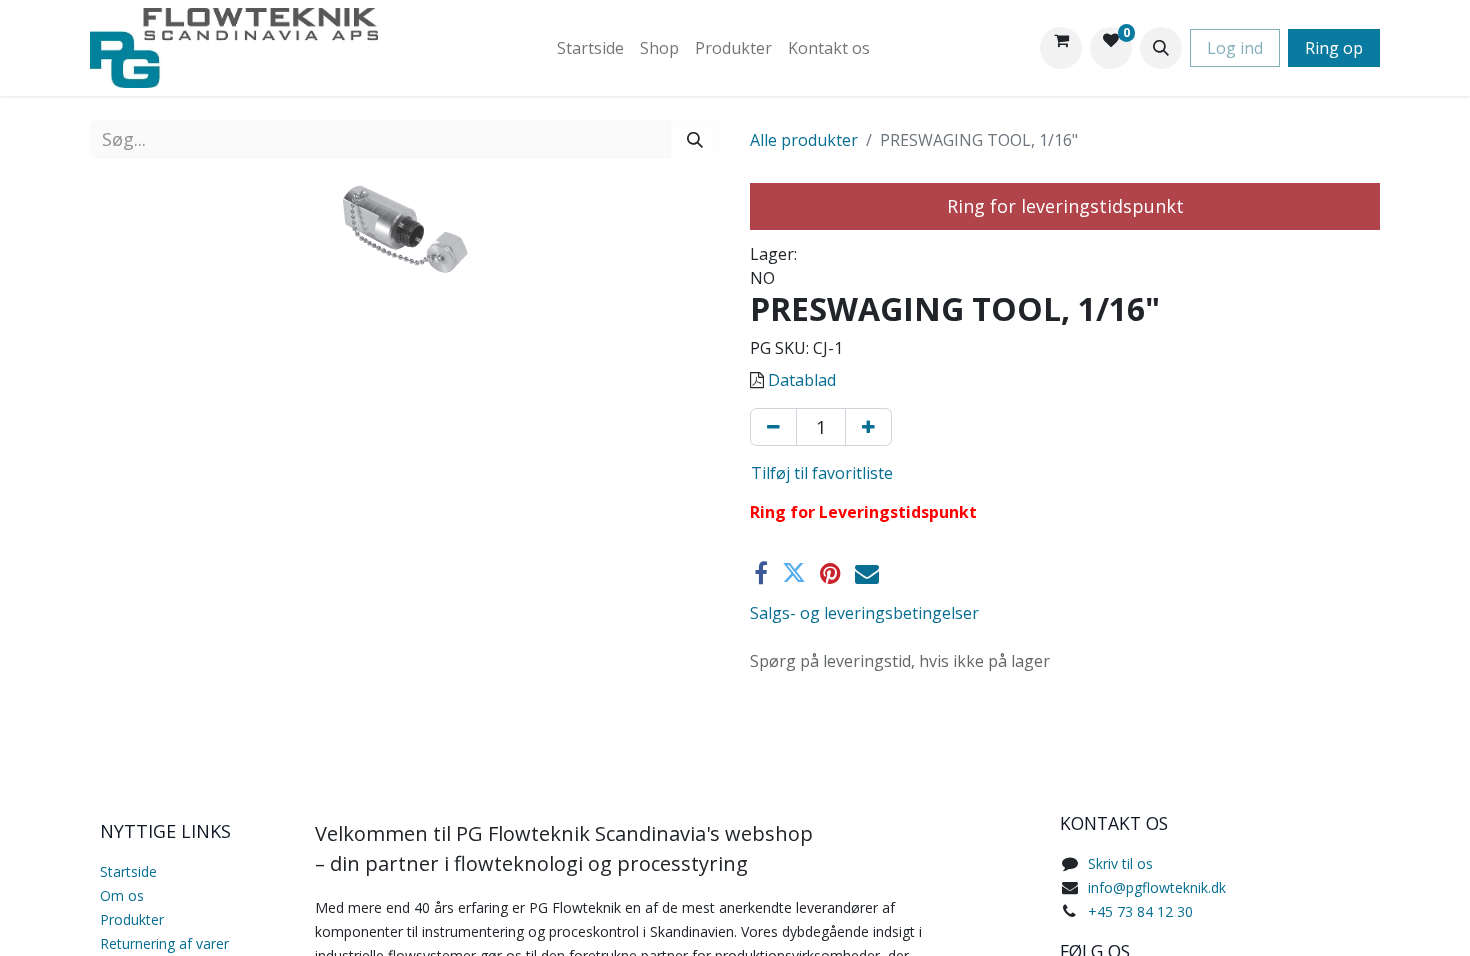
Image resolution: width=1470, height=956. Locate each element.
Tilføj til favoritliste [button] (822, 473)
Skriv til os (1120, 863)
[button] (1161, 48)
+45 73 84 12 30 (1140, 911)
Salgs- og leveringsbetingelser (864, 613)
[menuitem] (590, 48)
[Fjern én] (773, 427)
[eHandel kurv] (1061, 48)
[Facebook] (761, 573)
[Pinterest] (830, 573)
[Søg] (695, 139)
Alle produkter (804, 140)
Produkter (132, 919)
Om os (122, 895)
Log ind (1235, 48)
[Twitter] (794, 573)
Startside (128, 871)
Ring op (1334, 48)
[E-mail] (867, 573)
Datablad (802, 380)
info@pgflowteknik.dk (1157, 887)
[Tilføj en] (868, 427)
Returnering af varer (164, 943)
